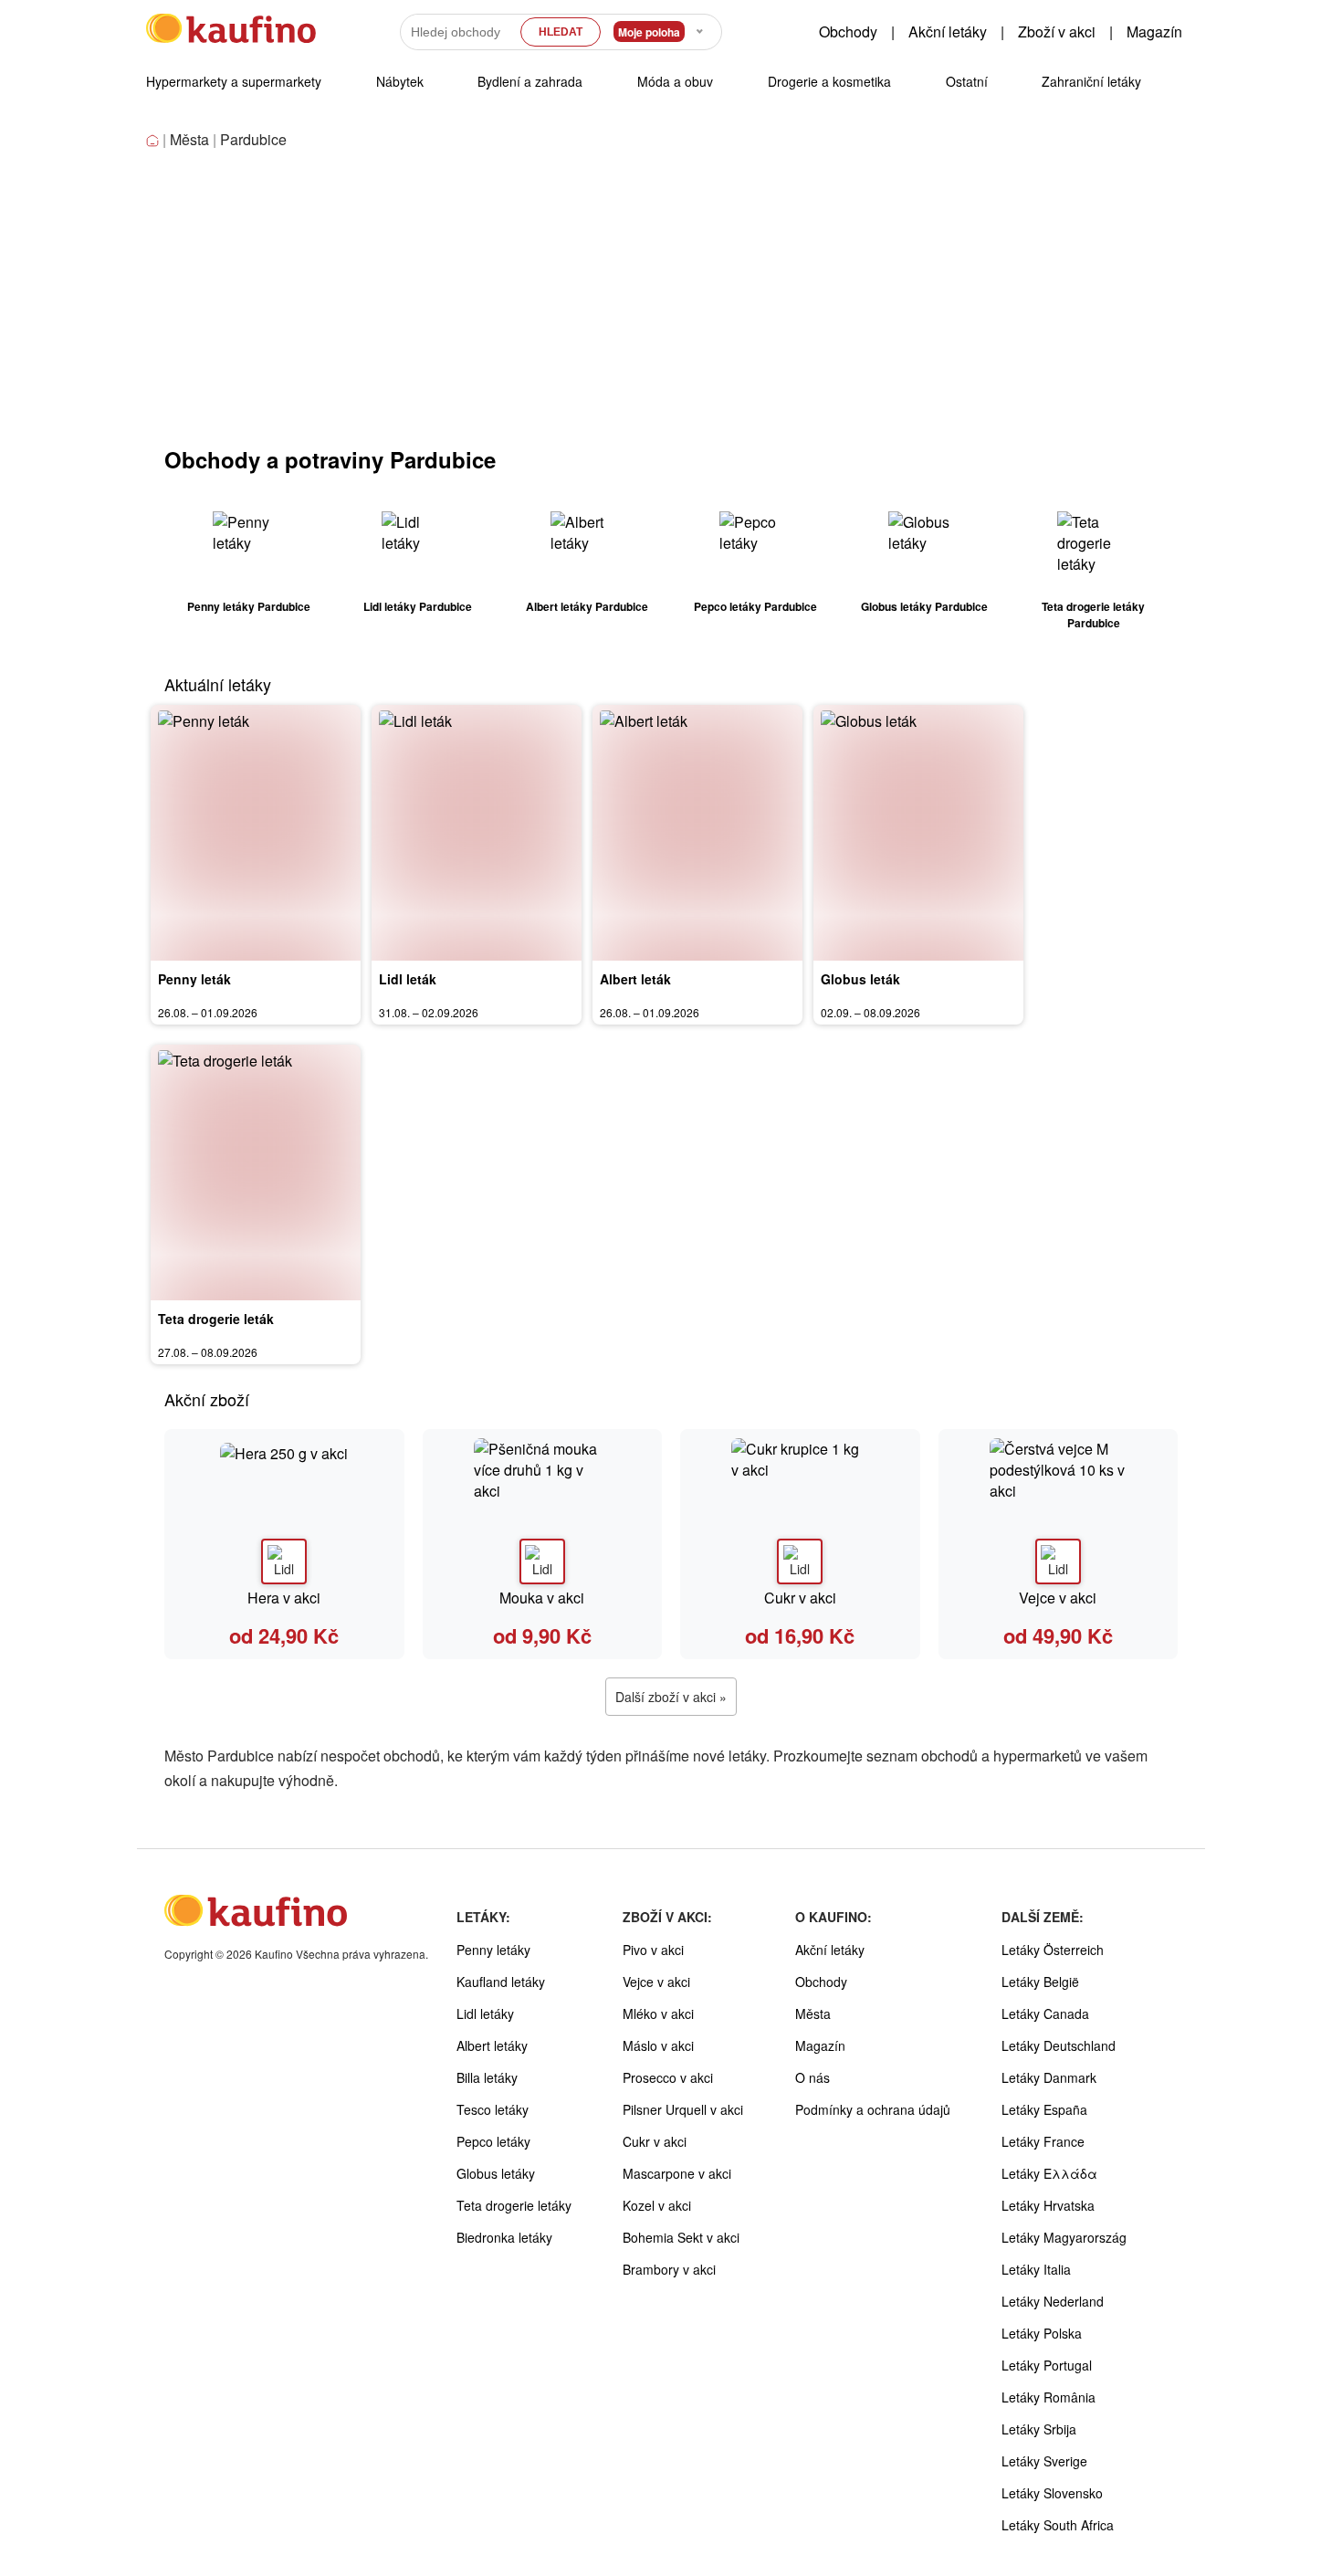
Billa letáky (487, 2077)
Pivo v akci (653, 1950)
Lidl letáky (485, 2013)
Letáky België (1040, 1982)
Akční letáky (948, 32)
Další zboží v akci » (671, 1697)
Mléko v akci (658, 2013)
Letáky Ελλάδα (1049, 2173)
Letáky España (1044, 2109)
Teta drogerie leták (216, 1319)
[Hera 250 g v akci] (284, 1511)
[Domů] (154, 141)
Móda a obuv (675, 81)
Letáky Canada (1045, 2013)
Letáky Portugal (1047, 2365)
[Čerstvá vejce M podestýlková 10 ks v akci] (1059, 1511)
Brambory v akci (669, 2269)
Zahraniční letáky (1091, 81)
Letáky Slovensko (1052, 2493)
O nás (813, 2077)
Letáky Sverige (1044, 2461)
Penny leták (194, 979)
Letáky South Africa (1058, 2525)
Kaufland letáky (501, 1982)
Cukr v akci (800, 1598)
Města (189, 139)
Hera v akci (284, 1598)
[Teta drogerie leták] (256, 1172)
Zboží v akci (1057, 32)
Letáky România (1048, 2397)
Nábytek (400, 81)
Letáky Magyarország (1064, 2237)
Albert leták (635, 979)
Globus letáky (496, 2173)
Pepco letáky (493, 2141)
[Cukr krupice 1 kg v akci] (800, 1511)
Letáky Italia (1036, 2269)
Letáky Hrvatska (1048, 2205)
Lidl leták (408, 979)
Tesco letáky (493, 2109)
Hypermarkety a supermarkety (234, 81)
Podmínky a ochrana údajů (873, 2109)
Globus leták (860, 979)
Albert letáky (492, 2045)
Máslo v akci (658, 2045)
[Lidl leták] (477, 833)
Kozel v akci (657, 2205)
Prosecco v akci (668, 2077)
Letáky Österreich (1053, 1950)
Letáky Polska (1042, 2333)
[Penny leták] (256, 833)
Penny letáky (493, 1950)
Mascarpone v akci (677, 2173)
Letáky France (1043, 2141)
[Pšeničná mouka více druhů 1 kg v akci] (543, 1511)
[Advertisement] (671, 307)
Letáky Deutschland (1059, 2045)
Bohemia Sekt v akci (681, 2237)
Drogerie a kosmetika (829, 81)
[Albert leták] (697, 833)
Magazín (1154, 32)
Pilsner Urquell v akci (683, 2109)
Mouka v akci (542, 1598)
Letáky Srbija (1039, 2429)
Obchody (848, 32)
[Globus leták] (918, 833)
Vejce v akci (1058, 1598)
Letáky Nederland (1053, 2301)
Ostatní (967, 81)
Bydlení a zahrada (530, 81)
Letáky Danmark (1049, 2077)
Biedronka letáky (504, 2237)
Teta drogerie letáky (514, 2205)
